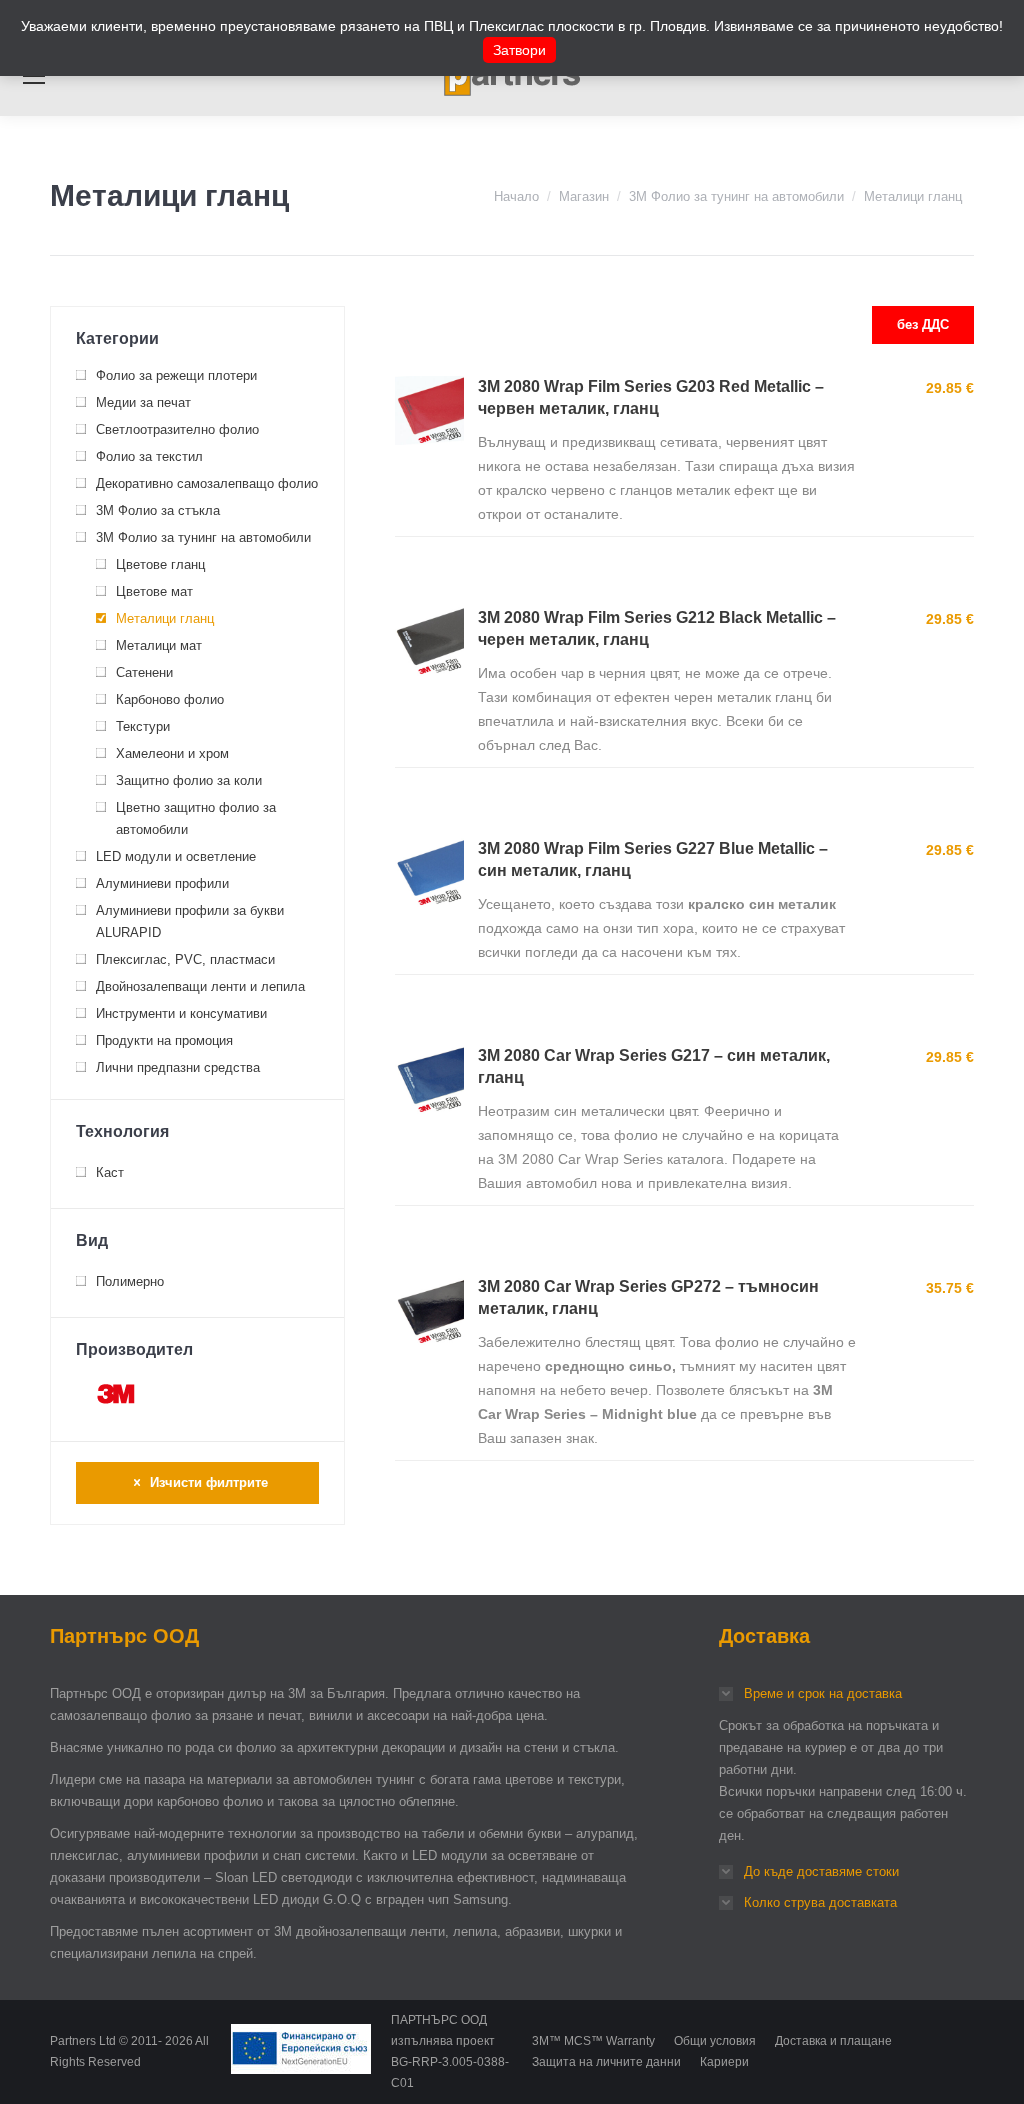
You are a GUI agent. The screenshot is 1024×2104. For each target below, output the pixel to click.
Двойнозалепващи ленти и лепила (200, 986)
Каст (110, 1172)
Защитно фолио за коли (189, 780)
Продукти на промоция (164, 1040)
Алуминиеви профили (162, 883)
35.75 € (950, 1288)
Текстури (143, 726)
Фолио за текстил (149, 456)
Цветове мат (154, 591)
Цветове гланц (160, 564)
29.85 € (950, 388)
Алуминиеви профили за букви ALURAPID (190, 921)
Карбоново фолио (170, 699)
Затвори (519, 50)
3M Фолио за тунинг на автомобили (203, 537)
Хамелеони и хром (172, 753)
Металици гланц (165, 618)
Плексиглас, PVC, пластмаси (185, 959)
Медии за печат (143, 402)
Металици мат (159, 645)
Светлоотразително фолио (177, 429)
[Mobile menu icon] (34, 76)
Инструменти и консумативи (181, 1013)
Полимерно (130, 1281)
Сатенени (144, 672)
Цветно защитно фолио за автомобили (196, 818)
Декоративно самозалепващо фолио (207, 483)
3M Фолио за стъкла (158, 510)
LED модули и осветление (176, 856)
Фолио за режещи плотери (176, 375)
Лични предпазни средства (178, 1067)
